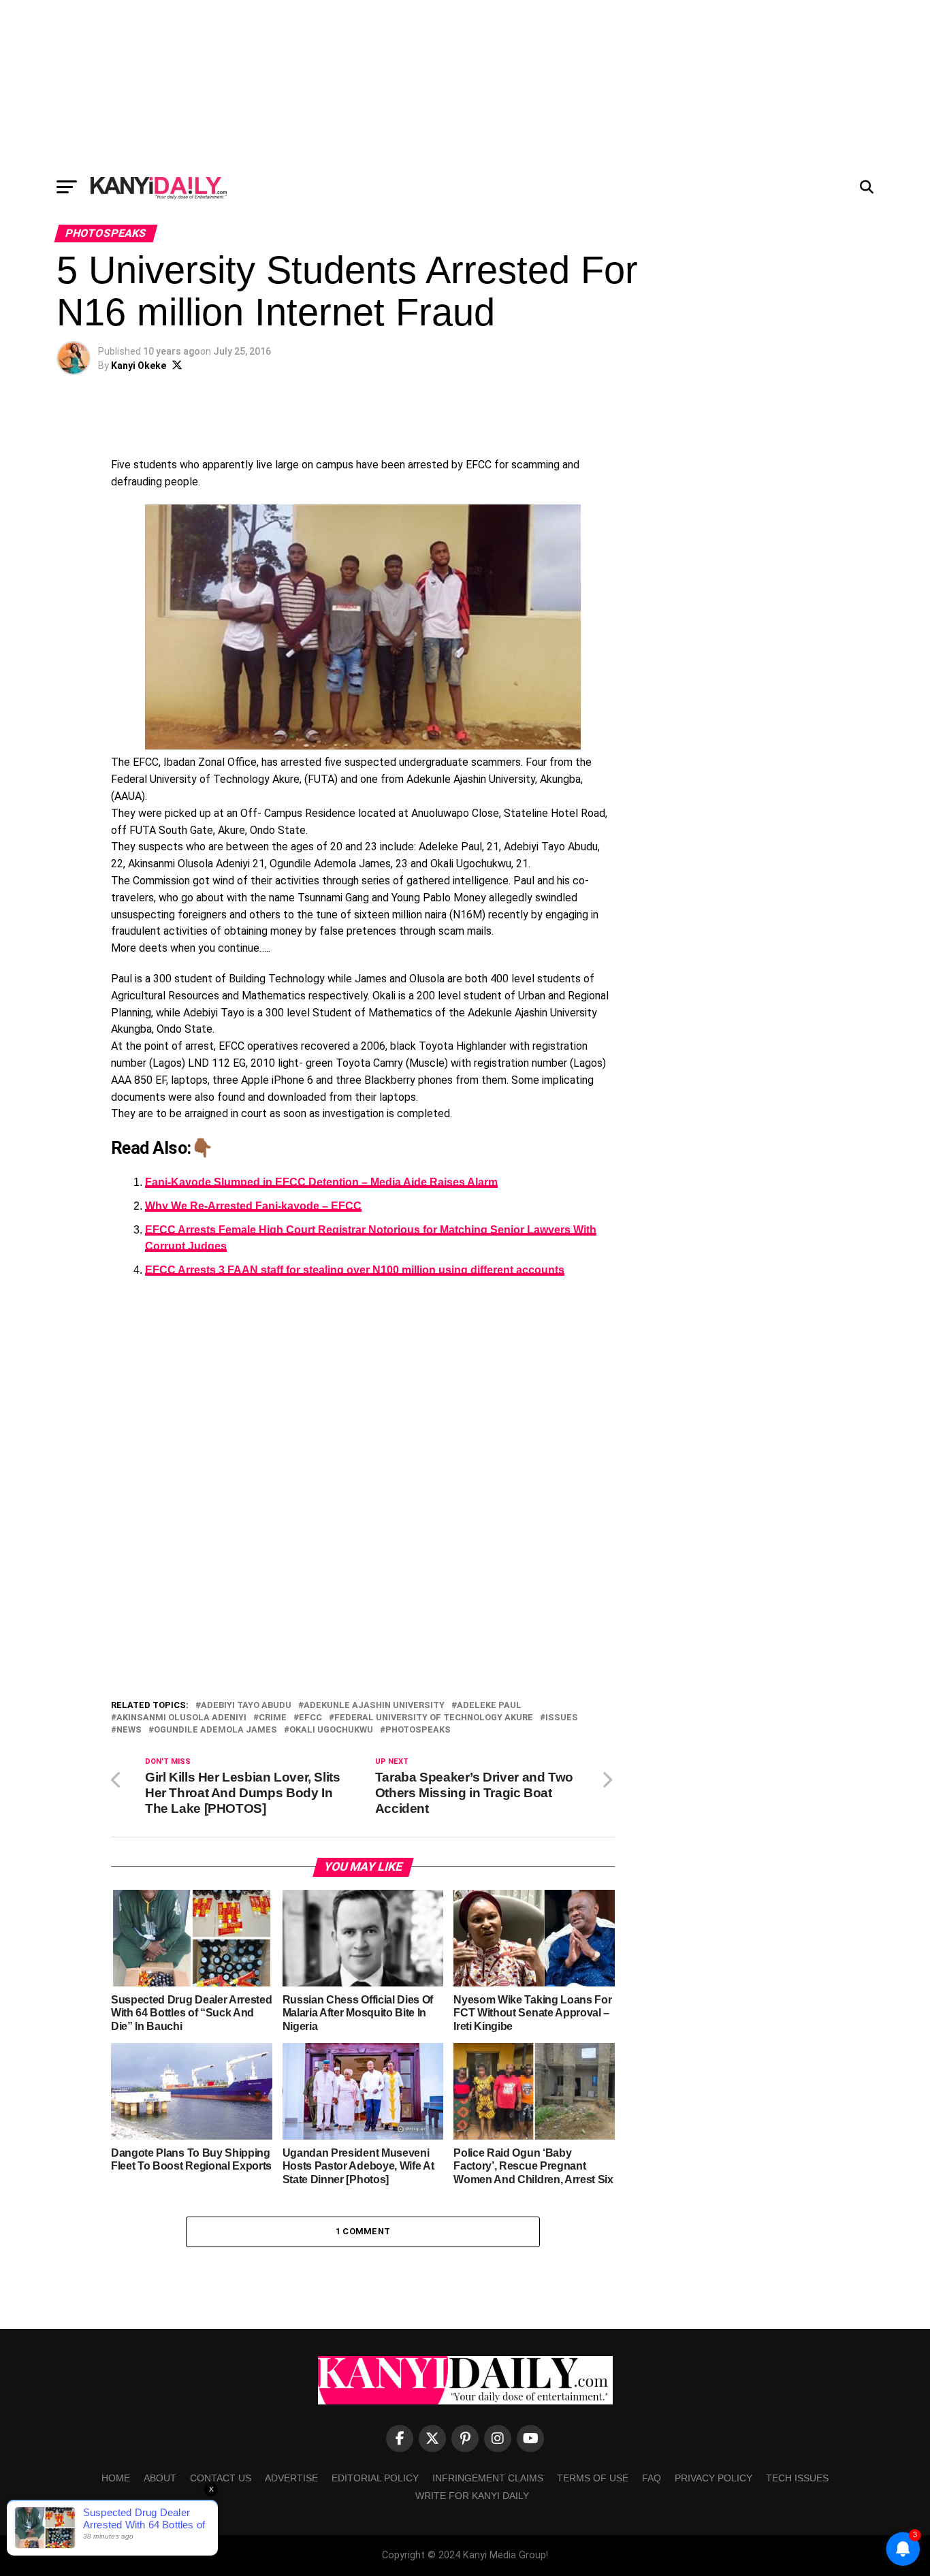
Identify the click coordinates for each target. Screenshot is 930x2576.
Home (116, 2478)
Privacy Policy (713, 2478)
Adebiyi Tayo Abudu (246, 1706)
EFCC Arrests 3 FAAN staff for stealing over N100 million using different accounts (355, 1270)
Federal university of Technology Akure (434, 1718)
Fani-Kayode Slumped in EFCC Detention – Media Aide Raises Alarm (321, 1182)
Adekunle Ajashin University (374, 1706)
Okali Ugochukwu (331, 1730)
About (160, 2478)
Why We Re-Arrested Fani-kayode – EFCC (253, 1206)
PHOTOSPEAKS (418, 1730)
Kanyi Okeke (139, 366)
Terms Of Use (593, 2478)
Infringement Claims (488, 2478)
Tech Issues (797, 2478)
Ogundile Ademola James (215, 1730)
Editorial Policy (375, 2478)
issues (562, 1718)
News (129, 1730)
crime (273, 1718)
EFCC (310, 1718)
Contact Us (221, 2478)
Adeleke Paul (489, 1706)
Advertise (291, 2478)
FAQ (652, 2478)
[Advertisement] (465, 85)
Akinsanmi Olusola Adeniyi (181, 1718)
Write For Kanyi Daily (472, 2496)
